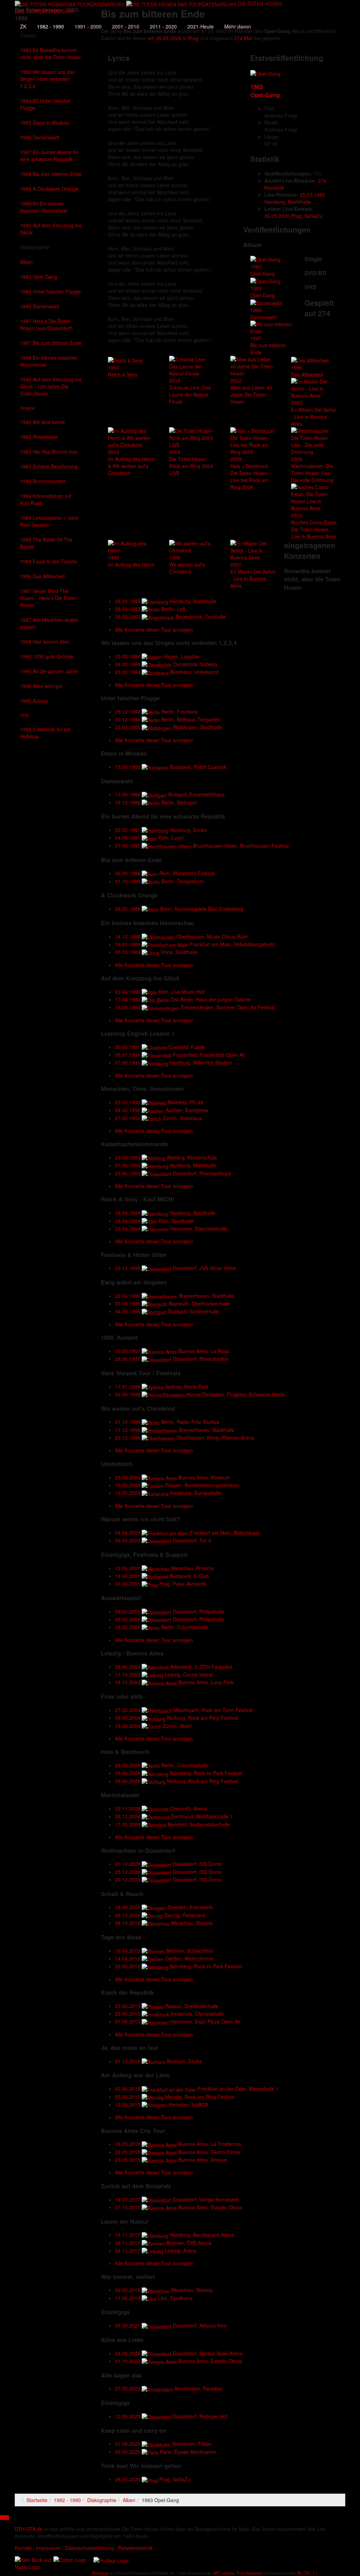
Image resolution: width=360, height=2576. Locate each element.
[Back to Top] (5, 2518)
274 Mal (243, 38)
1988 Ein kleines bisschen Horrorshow (49, 361)
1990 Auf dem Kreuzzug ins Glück (51, 229)
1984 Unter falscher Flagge (50, 291)
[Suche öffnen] (148, 16)
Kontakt (23, 2548)
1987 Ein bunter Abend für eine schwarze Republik (49, 156)
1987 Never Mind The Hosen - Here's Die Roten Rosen (49, 598)
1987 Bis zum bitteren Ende (51, 343)
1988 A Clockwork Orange (49, 189)
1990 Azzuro (34, 701)
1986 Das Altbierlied (42, 576)
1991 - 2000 (88, 26)
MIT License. (224, 2573)
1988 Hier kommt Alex (45, 642)
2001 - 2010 (126, 26)
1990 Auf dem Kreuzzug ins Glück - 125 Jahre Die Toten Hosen (51, 386)
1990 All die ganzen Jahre (49, 671)
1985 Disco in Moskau (45, 122)
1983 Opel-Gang (39, 277)
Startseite (37, 2500)
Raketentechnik (135, 2548)
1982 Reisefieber (39, 437)
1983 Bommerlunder (43, 481)
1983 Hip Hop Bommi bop (49, 452)
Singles (27, 408)
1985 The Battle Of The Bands (46, 543)
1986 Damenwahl (40, 137)
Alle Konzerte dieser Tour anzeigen (154, 630)
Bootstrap (100, 2573)
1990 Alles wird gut (41, 686)
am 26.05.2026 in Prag (173, 38)
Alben (26, 262)
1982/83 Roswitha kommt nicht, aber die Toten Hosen (51, 53)
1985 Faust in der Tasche (49, 561)
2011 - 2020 (163, 26)
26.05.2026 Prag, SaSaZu (293, 216)
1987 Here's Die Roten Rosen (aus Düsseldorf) (46, 324)
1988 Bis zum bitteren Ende (51, 174)
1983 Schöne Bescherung (49, 466)
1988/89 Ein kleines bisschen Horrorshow (44, 207)
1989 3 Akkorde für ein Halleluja (45, 733)
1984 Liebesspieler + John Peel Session (49, 521)
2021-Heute (201, 26)
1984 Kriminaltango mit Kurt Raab (46, 499)
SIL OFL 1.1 (307, 2573)
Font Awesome (249, 2573)
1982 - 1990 (50, 26)
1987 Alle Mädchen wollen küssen (49, 623)
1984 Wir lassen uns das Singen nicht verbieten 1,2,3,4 (47, 79)
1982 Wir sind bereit (42, 422)
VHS (24, 715)
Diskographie (35, 247)
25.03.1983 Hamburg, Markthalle (295, 198)
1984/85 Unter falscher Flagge (46, 104)
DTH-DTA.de (29, 2529)
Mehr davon (238, 26)
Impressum (48, 2548)
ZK (23, 26)
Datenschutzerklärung (89, 2548)
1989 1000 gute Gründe (47, 656)
